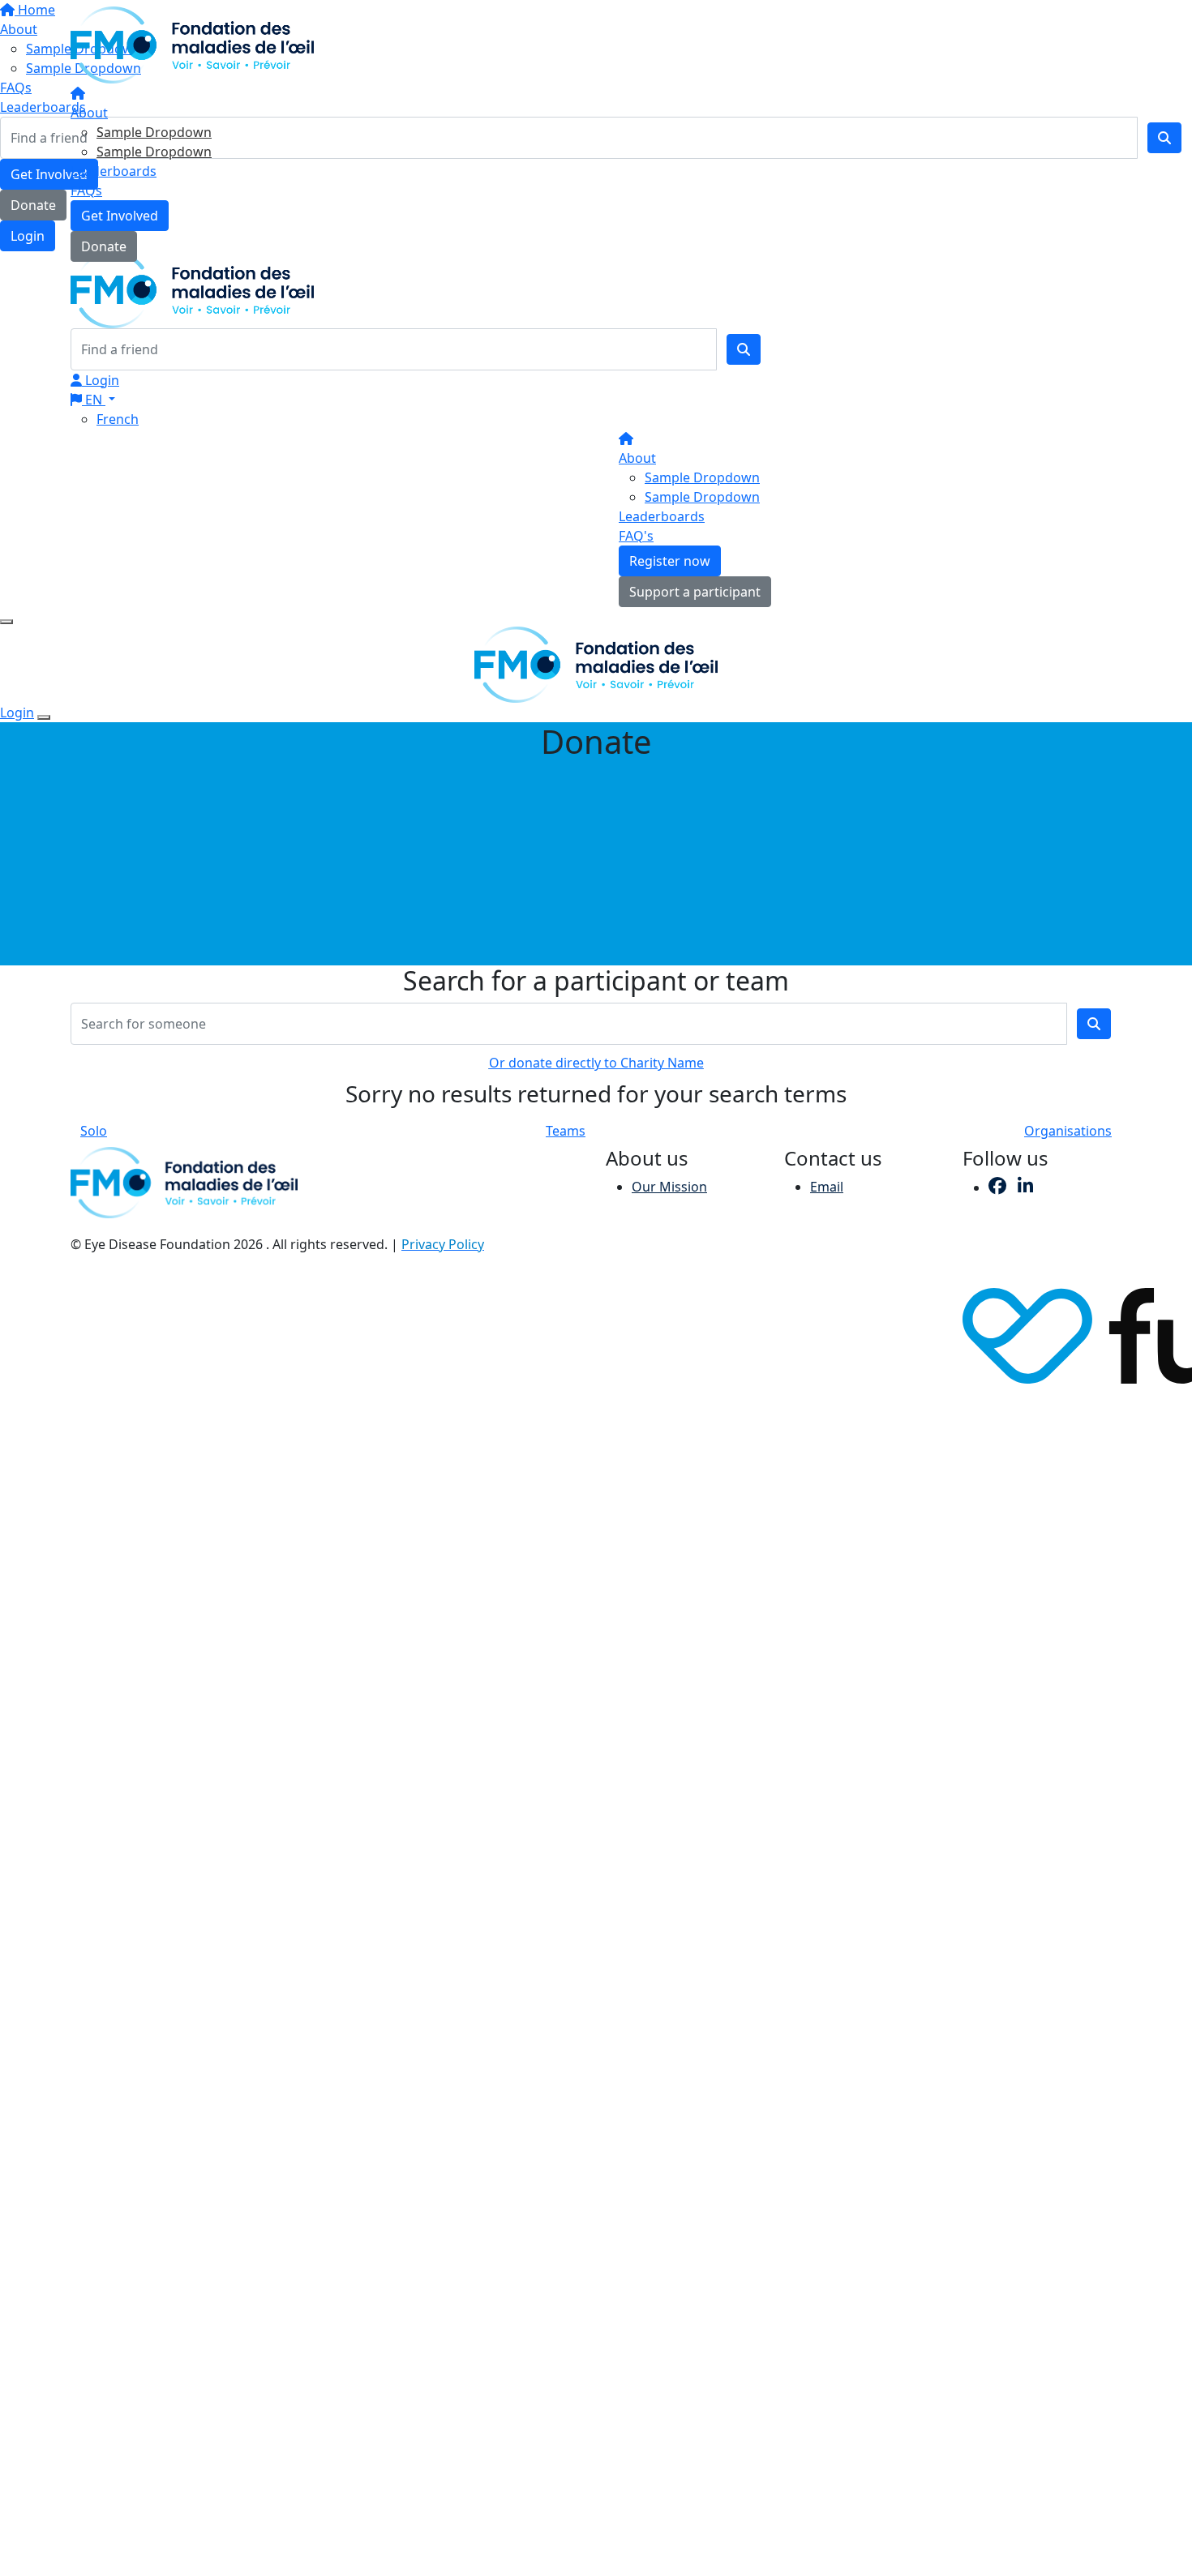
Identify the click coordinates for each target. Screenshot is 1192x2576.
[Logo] (192, 44)
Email (827, 1187)
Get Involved (120, 216)
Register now (670, 561)
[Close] (44, 717)
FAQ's (636, 536)
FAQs (86, 190)
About (89, 113)
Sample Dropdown (154, 132)
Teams (566, 1131)
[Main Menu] (6, 622)
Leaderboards (114, 171)
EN (94, 400)
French (118, 419)
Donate (104, 246)
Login (101, 380)
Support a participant (695, 592)
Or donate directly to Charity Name (596, 1063)
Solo (94, 1131)
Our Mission (669, 1187)
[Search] (744, 349)
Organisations (1068, 1131)
